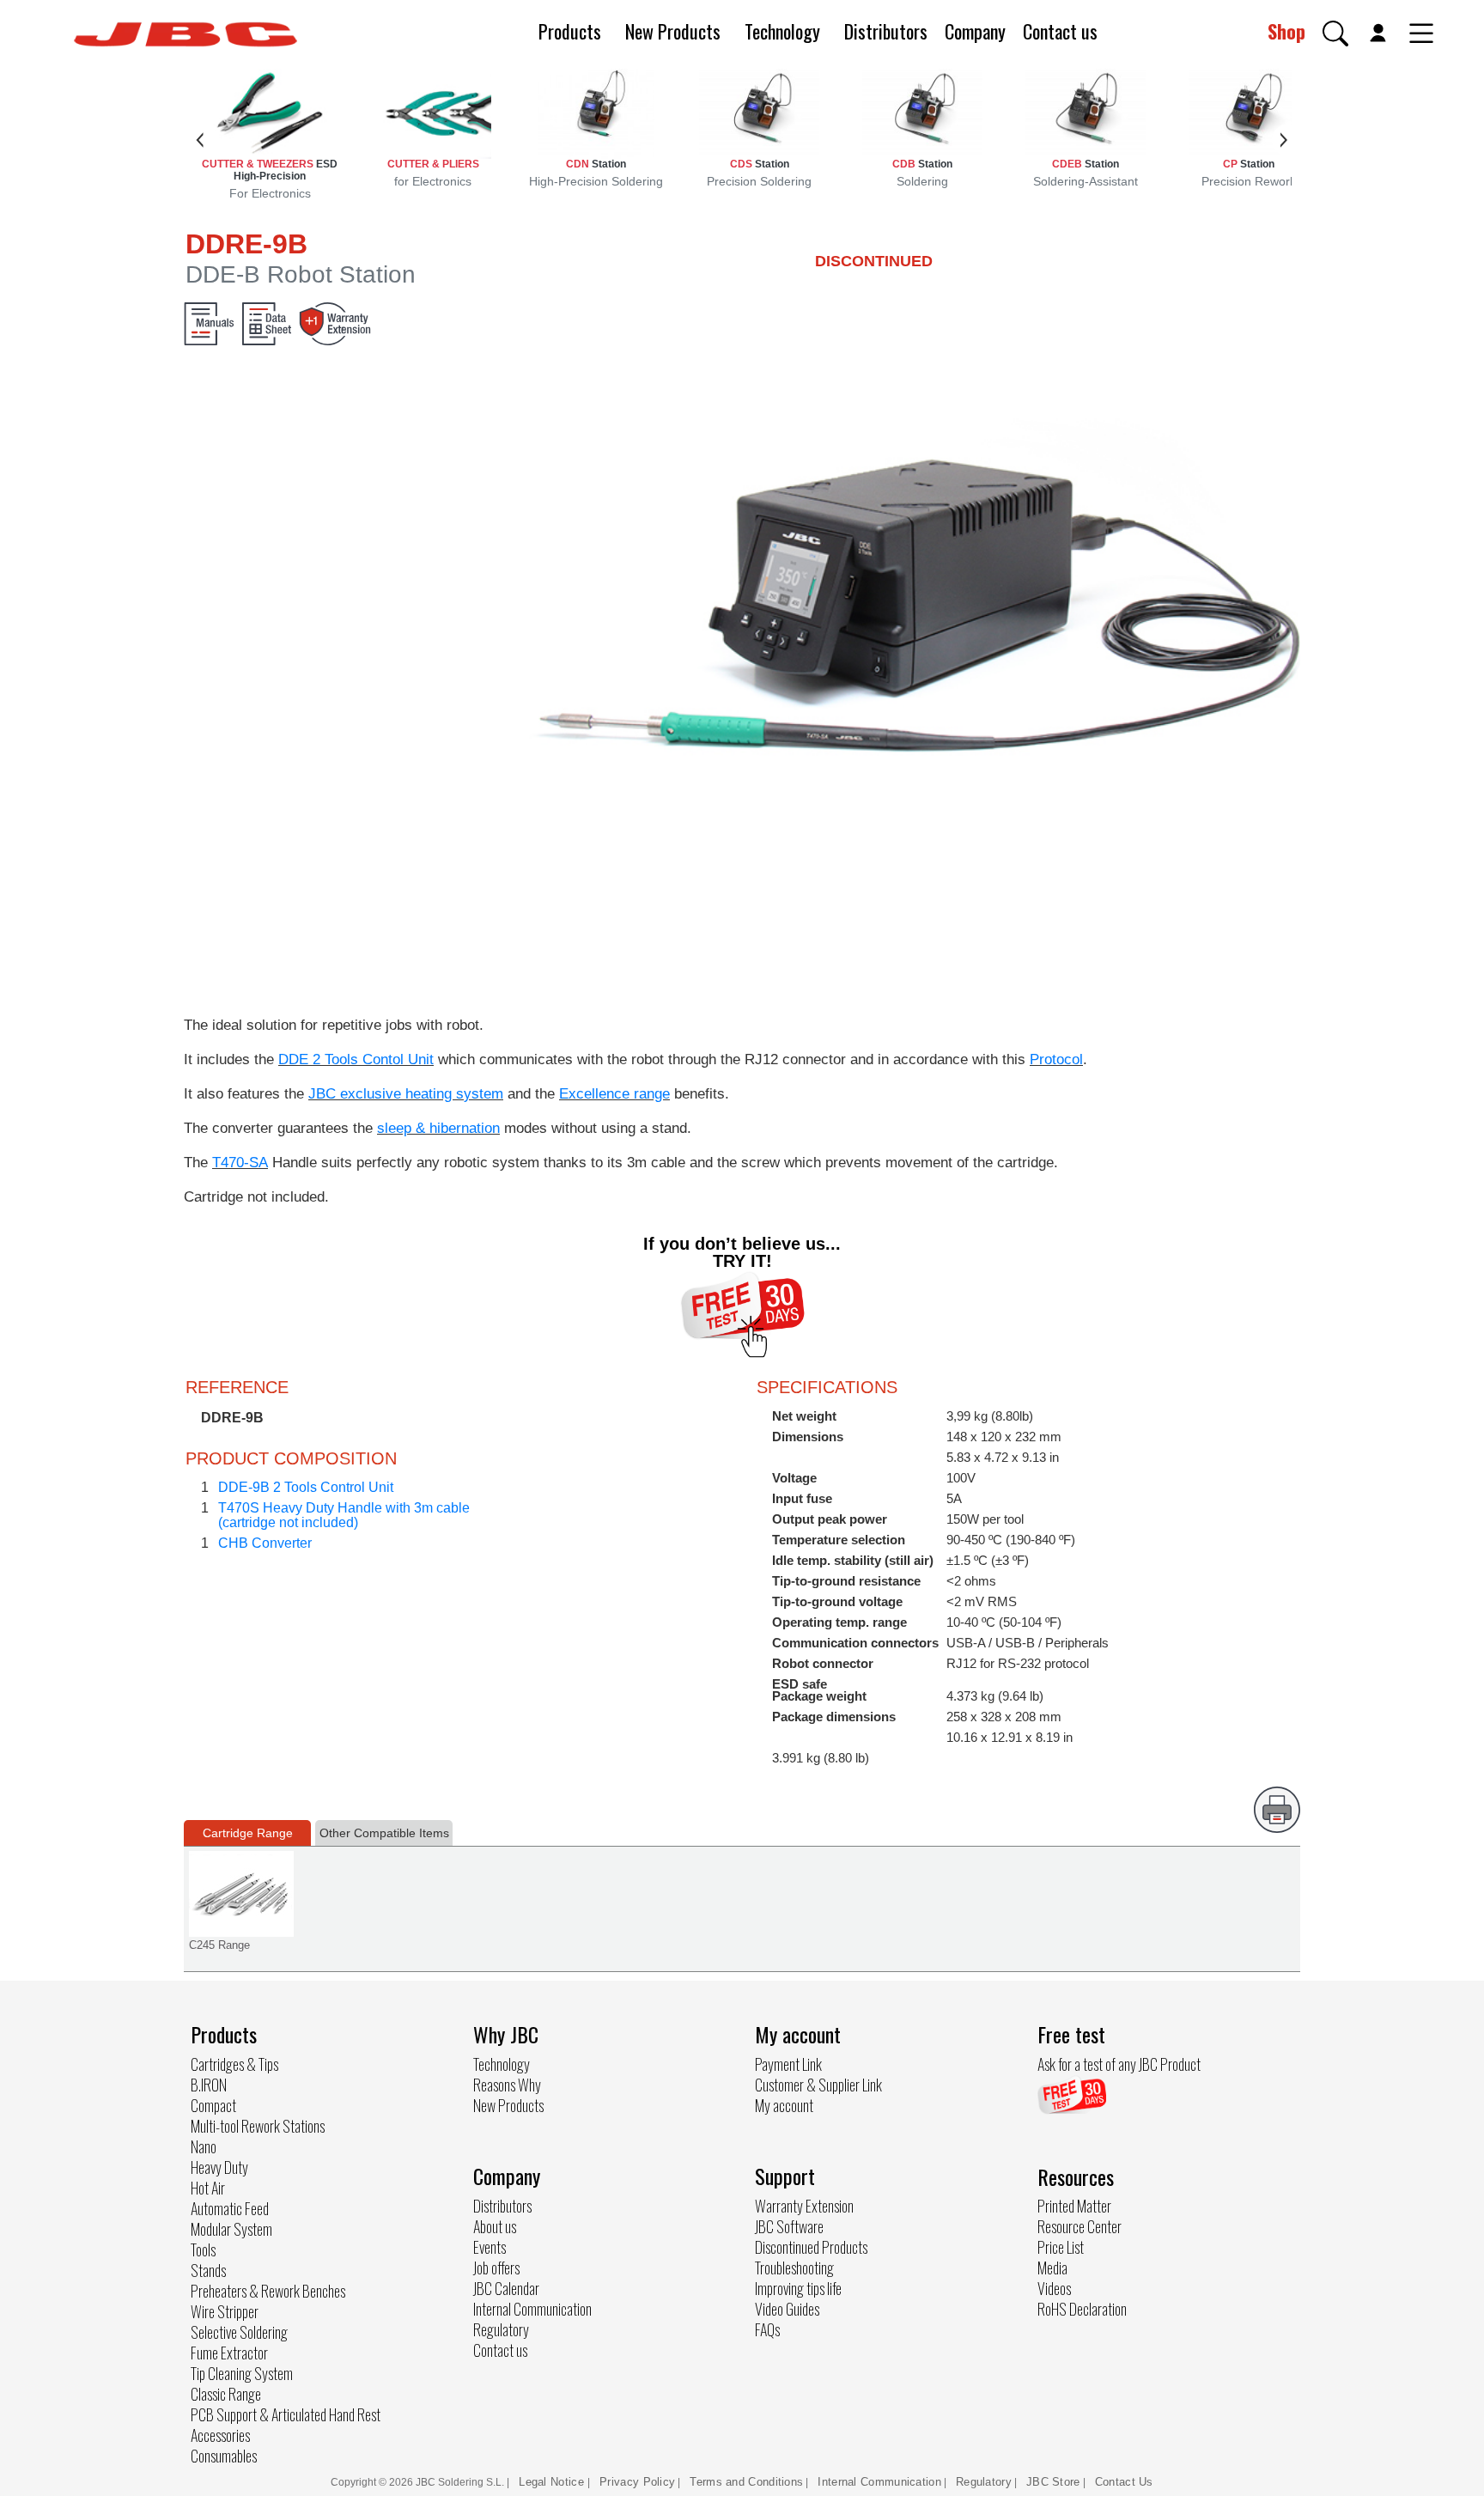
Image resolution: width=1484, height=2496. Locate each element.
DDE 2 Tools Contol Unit (356, 1059)
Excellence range (614, 1094)
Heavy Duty (219, 2167)
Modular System (231, 2229)
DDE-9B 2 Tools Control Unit (306, 1487)
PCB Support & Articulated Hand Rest (286, 2414)
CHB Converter (265, 1543)
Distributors (886, 31)
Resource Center (1080, 2226)
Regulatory (501, 2329)
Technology (782, 31)
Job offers (496, 2268)
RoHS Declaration (1082, 2309)
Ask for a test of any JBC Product (1119, 2064)
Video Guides (787, 2309)
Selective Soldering (239, 2332)
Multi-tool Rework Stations (258, 2126)
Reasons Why (507, 2085)
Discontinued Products (811, 2247)
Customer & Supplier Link (818, 2085)
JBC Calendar (506, 2288)
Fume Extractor (229, 2353)
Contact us (1060, 31)
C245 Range (219, 1945)
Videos (1054, 2288)
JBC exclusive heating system (406, 1094)
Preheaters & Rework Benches (268, 2291)
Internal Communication (532, 2309)
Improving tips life (798, 2288)
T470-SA (240, 1163)
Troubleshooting (794, 2268)
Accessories (220, 2435)
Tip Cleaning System (242, 2373)
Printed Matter (1074, 2206)
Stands (208, 2270)
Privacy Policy (637, 2482)
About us (495, 2226)
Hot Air (208, 2188)
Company (975, 31)
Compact (213, 2105)
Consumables (224, 2456)
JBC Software (789, 2226)
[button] (1335, 33)
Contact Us (1124, 2482)
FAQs (767, 2329)
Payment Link (788, 2064)
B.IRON (209, 2085)
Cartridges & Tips (234, 2064)
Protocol (1056, 1059)
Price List (1061, 2247)
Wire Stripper (225, 2311)
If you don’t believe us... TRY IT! (742, 1252)
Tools (203, 2249)
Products (570, 31)
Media (1052, 2268)
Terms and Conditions (746, 2482)
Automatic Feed (230, 2208)
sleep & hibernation (438, 1128)
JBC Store (1053, 2482)
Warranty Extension (804, 2206)
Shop (1286, 31)
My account (784, 2105)
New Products (673, 31)
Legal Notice (553, 2482)
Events (490, 2247)
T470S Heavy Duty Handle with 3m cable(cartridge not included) (344, 1515)
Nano (204, 2146)
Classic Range (226, 2394)
